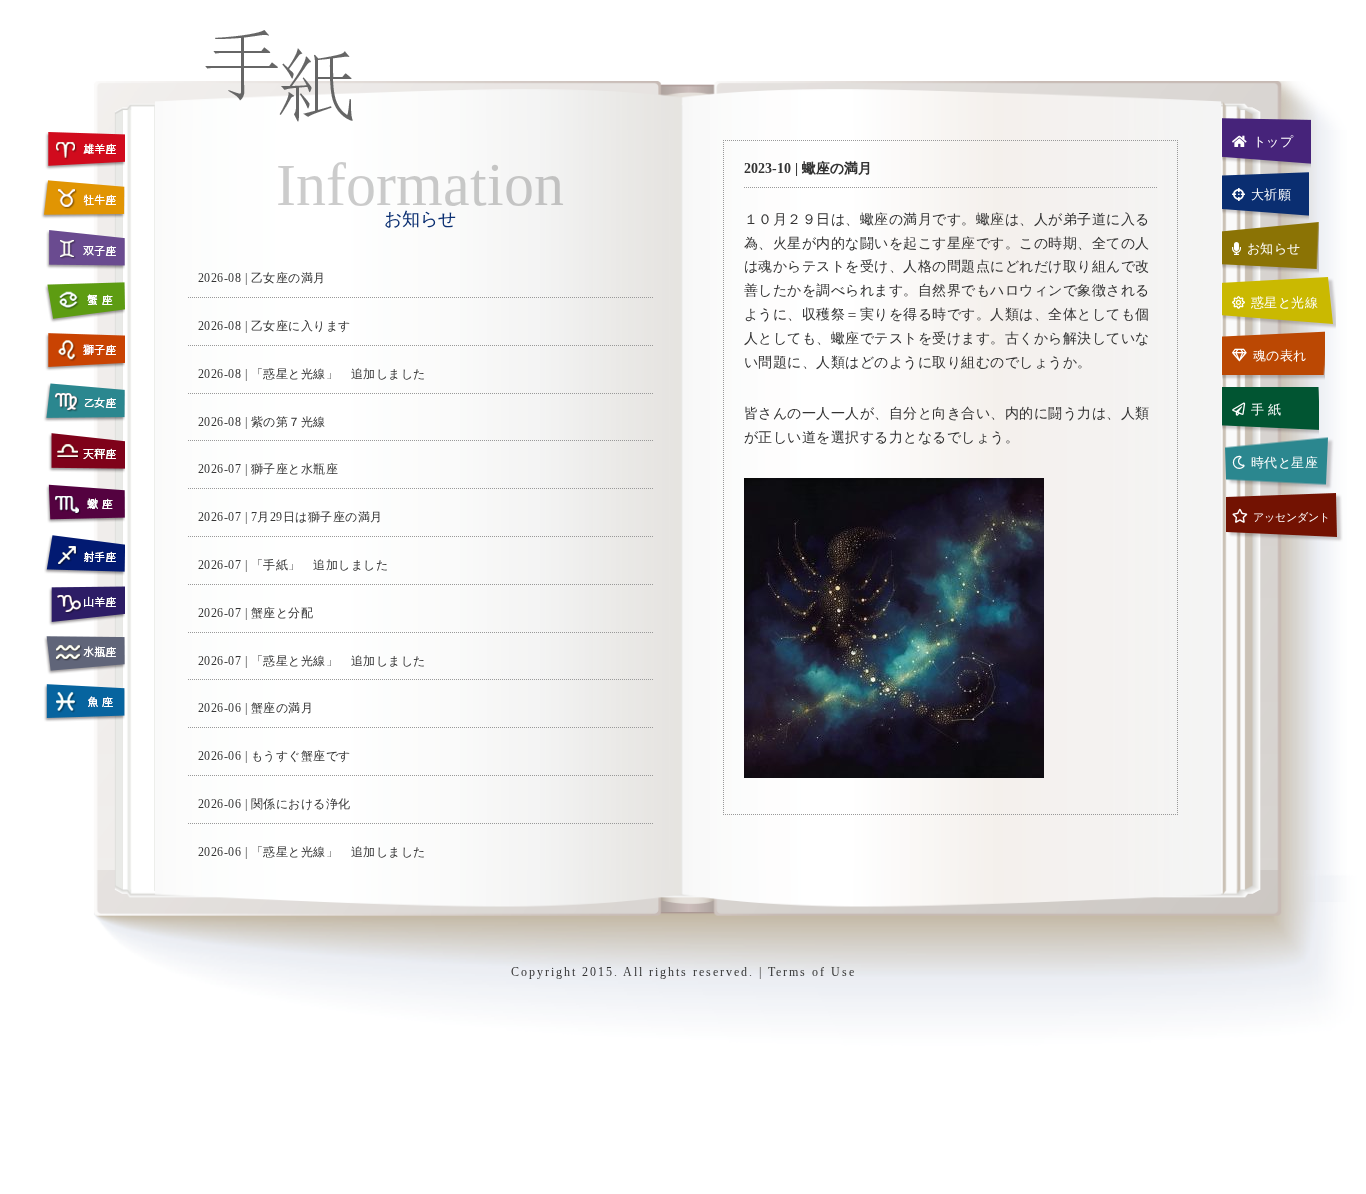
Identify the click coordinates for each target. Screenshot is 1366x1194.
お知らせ (1274, 248)
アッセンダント (1291, 517)
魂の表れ (1280, 355)
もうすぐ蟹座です (301, 756)
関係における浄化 (301, 804)
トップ (1273, 141)
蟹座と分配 (282, 613)
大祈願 (1271, 194)
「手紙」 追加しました (320, 565)
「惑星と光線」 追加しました (338, 374)
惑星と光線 (1285, 302)
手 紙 (1266, 409)
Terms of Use (812, 972)
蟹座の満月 (282, 708)
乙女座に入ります (301, 326)
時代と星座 (1285, 462)
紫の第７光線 (288, 422)
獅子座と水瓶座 (295, 469)
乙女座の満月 (288, 278)
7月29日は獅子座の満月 (317, 517)
